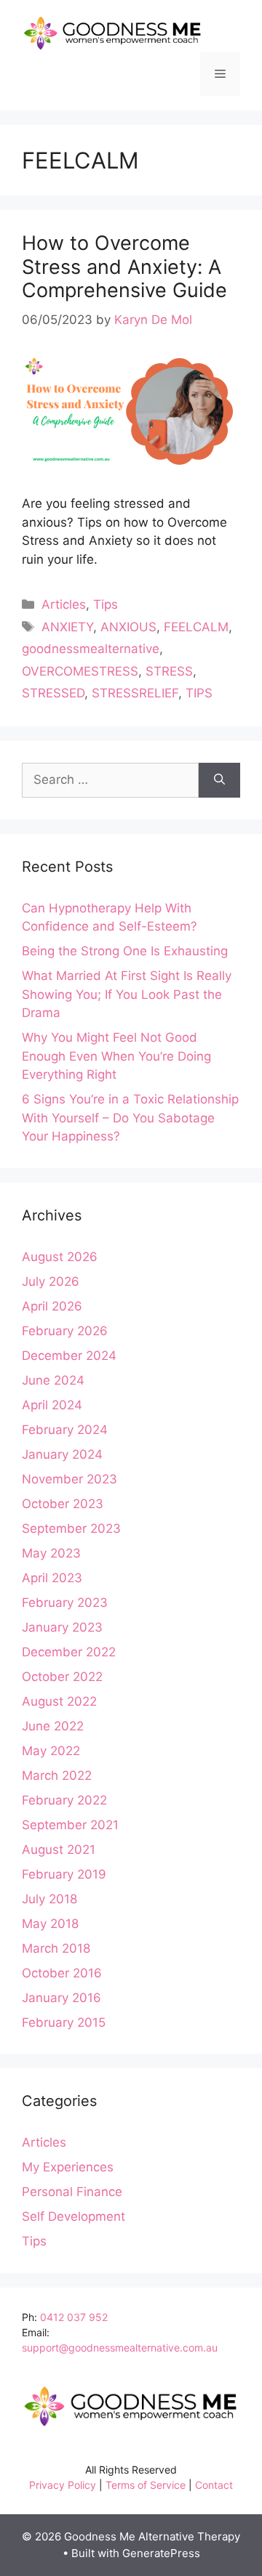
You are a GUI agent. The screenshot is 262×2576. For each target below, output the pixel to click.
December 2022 (69, 1652)
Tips (106, 604)
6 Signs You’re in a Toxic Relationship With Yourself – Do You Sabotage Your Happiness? (130, 1118)
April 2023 (52, 1578)
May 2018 (50, 1924)
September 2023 (71, 1528)
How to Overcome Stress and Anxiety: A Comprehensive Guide (124, 267)
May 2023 (51, 1553)
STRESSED (53, 693)
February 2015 (64, 2022)
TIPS (199, 693)
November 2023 (70, 1479)
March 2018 (56, 1948)
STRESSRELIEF (135, 693)
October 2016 (62, 1973)
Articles (64, 604)
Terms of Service (146, 2485)
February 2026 (65, 1331)
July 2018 (49, 1899)
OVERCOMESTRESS (80, 671)
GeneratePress (161, 2553)
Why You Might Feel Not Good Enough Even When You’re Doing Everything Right (116, 1056)
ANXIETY (67, 627)
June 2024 (53, 1380)
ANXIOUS (128, 627)
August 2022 (59, 1701)
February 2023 (65, 1603)
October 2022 (62, 1677)
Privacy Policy (63, 2485)
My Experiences (68, 2167)
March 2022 (57, 1775)
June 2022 (53, 1726)
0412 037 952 (74, 2317)
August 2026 (60, 1257)
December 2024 (69, 1356)
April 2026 (52, 1306)
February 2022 (64, 1800)
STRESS (169, 671)
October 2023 (63, 1504)
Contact (214, 2485)
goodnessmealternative (91, 649)
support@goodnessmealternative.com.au (120, 2348)
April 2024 (52, 1405)
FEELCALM (196, 627)
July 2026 (51, 1281)
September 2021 (70, 1825)
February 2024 (65, 1430)
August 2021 (59, 1850)
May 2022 (51, 1751)
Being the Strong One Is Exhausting (125, 951)
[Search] (219, 780)
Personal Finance (72, 2192)
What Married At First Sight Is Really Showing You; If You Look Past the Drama (127, 994)
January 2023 (62, 1627)
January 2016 (61, 1998)
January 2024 (62, 1454)
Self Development (74, 2216)
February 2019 (64, 1874)
